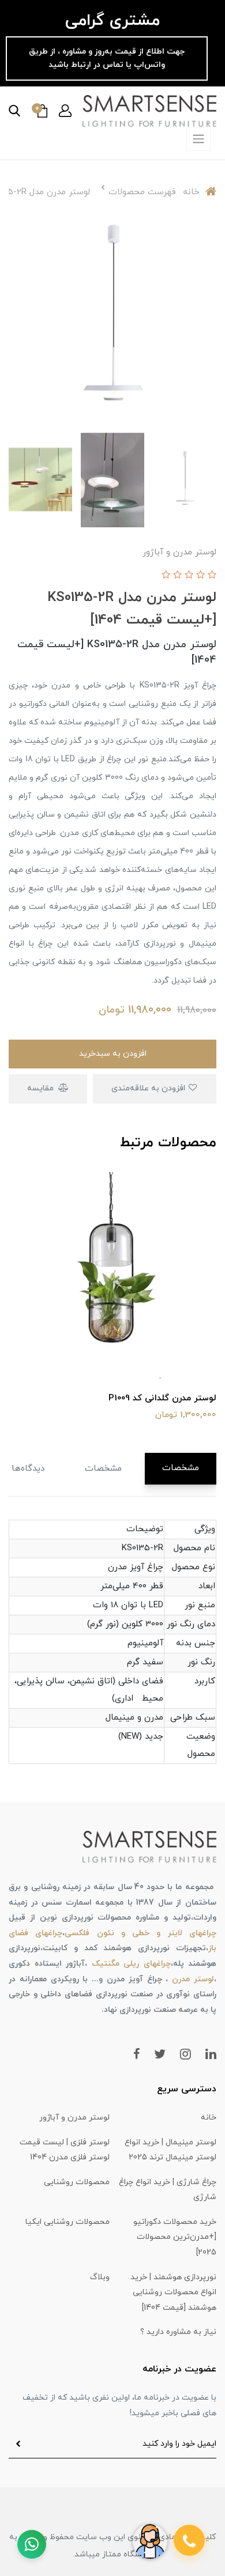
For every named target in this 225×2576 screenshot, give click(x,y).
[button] (65, 111)
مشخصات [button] (181, 1468)
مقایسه (42, 1088)
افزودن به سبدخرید (113, 1054)
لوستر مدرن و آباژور (74, 2118)
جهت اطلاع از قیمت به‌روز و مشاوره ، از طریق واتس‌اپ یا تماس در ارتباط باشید (107, 58)
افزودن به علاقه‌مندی (149, 1088)
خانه (209, 2118)
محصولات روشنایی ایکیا (67, 2222)
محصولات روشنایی (77, 2182)
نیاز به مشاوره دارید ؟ (178, 2332)
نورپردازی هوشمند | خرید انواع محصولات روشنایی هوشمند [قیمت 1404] (173, 2292)
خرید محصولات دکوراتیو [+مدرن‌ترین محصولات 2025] (175, 2237)
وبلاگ (100, 2277)
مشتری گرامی (112, 21)
